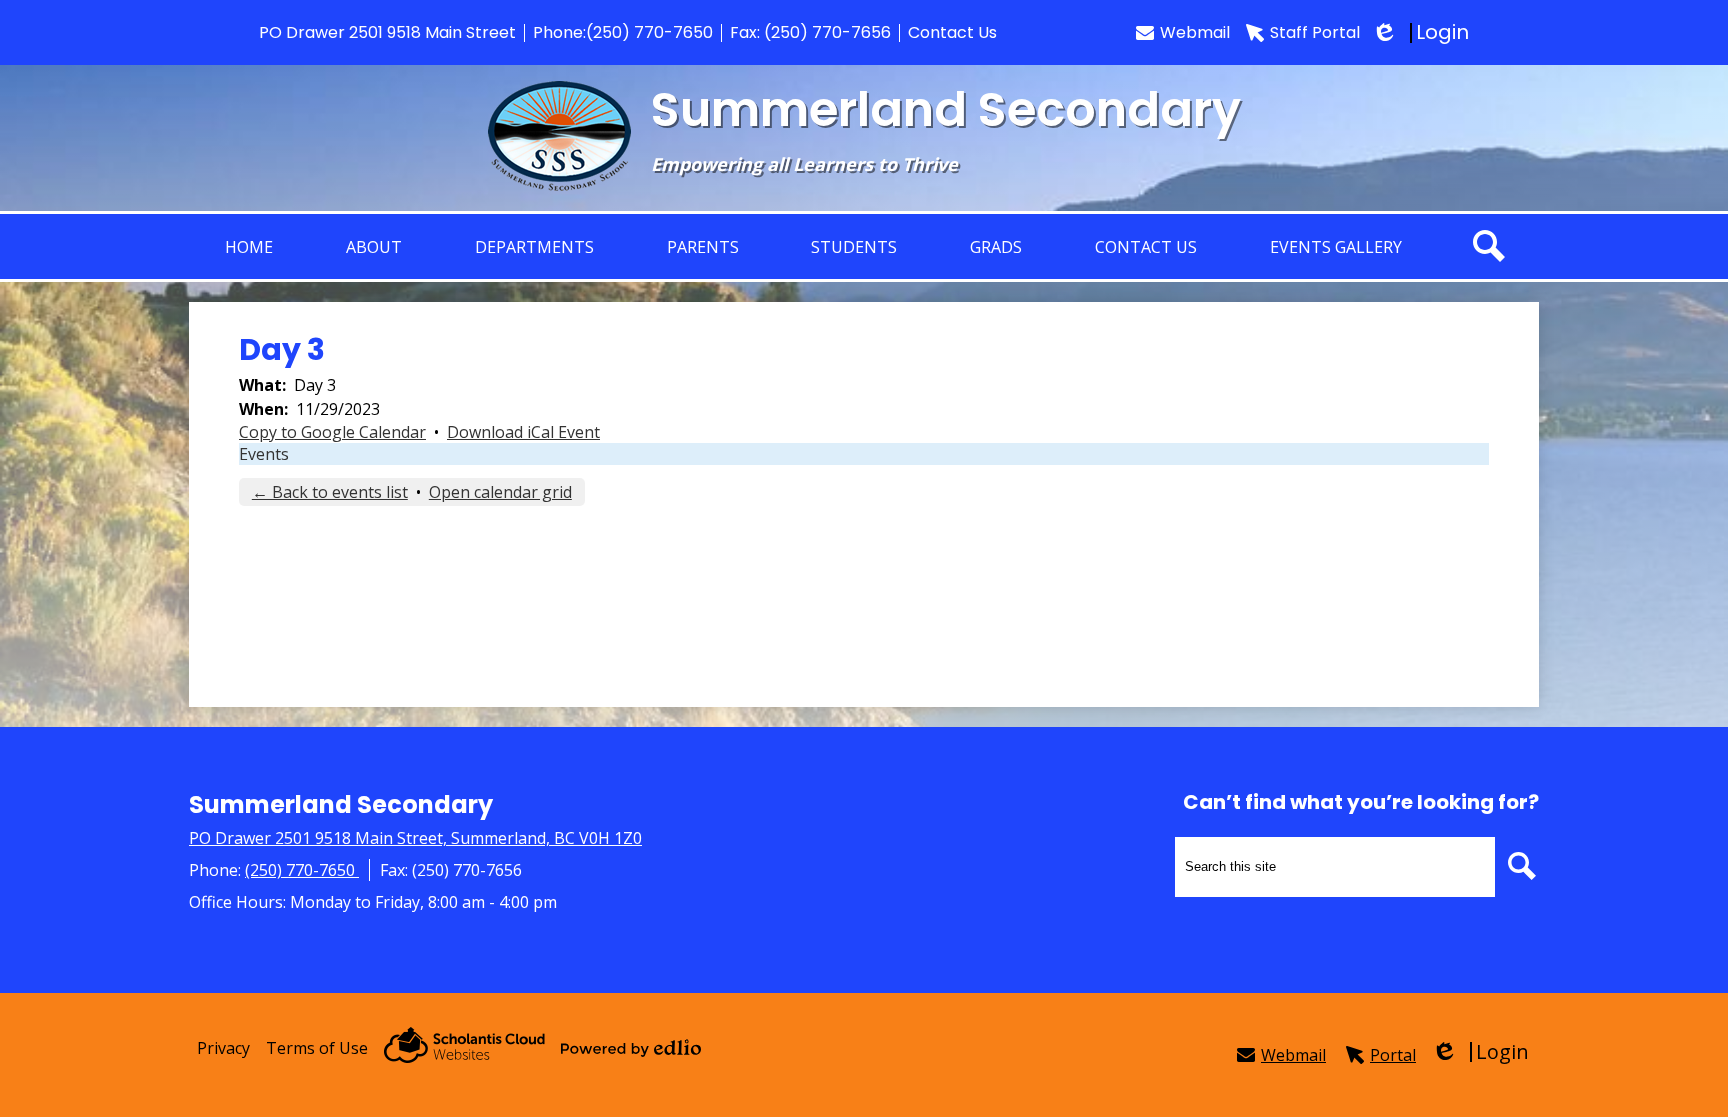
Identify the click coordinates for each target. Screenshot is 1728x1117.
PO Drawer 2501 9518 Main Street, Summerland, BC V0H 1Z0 (415, 838)
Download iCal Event (523, 432)
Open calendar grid (500, 492)
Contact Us (952, 32)
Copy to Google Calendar (332, 432)
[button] (374, 246)
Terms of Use (317, 1048)
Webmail (1195, 32)
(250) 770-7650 (649, 32)
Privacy (223, 1048)
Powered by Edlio (631, 1048)
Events (264, 454)
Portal (1393, 1055)
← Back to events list (330, 492)
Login (1422, 32)
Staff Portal (1315, 32)
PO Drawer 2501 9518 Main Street (387, 32)
